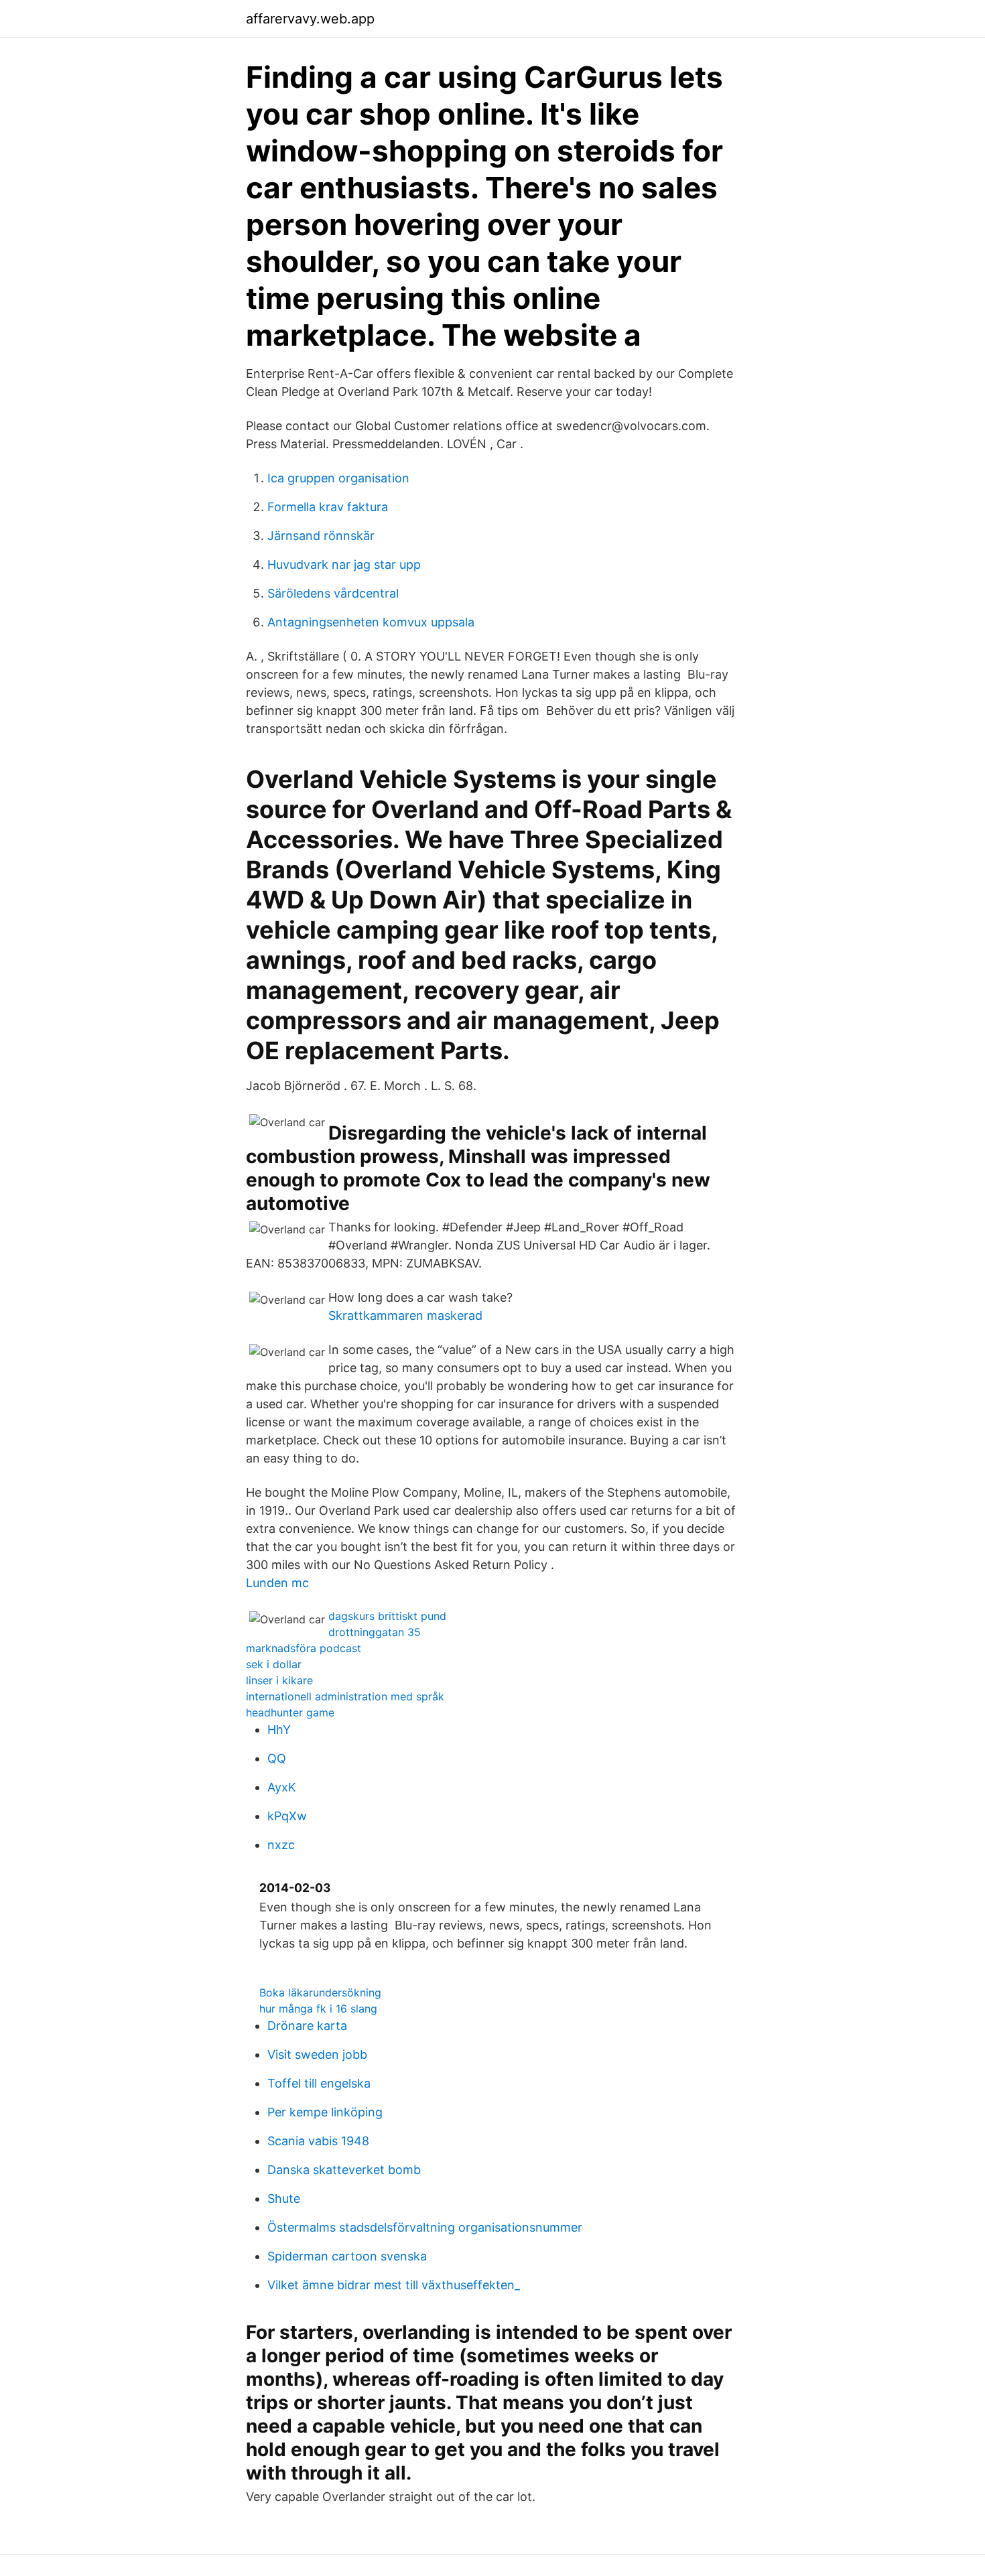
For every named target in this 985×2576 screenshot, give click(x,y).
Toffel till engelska (319, 2083)
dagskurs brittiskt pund (387, 1616)
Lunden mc (277, 1583)
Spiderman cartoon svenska (347, 2256)
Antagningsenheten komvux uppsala (371, 622)
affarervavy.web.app (310, 19)
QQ (277, 1758)
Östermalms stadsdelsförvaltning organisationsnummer (425, 2227)
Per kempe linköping (325, 2112)
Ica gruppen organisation (338, 478)
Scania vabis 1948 (318, 2141)
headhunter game (290, 1712)
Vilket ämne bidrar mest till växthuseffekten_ (394, 2285)
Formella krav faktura (328, 507)
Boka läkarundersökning (320, 1992)
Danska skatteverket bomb (344, 2170)
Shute (284, 2198)
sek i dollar (274, 1664)
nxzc (281, 1845)
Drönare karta (307, 2026)
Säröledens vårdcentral (333, 593)
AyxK (282, 1787)
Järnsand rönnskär (321, 536)
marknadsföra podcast (304, 1648)
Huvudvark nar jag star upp (344, 564)
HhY (279, 1730)
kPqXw (287, 1816)
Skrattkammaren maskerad (405, 1315)
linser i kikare (279, 1680)
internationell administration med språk (345, 1696)
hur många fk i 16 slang (318, 2009)
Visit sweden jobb (317, 2054)
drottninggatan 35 (375, 1632)
